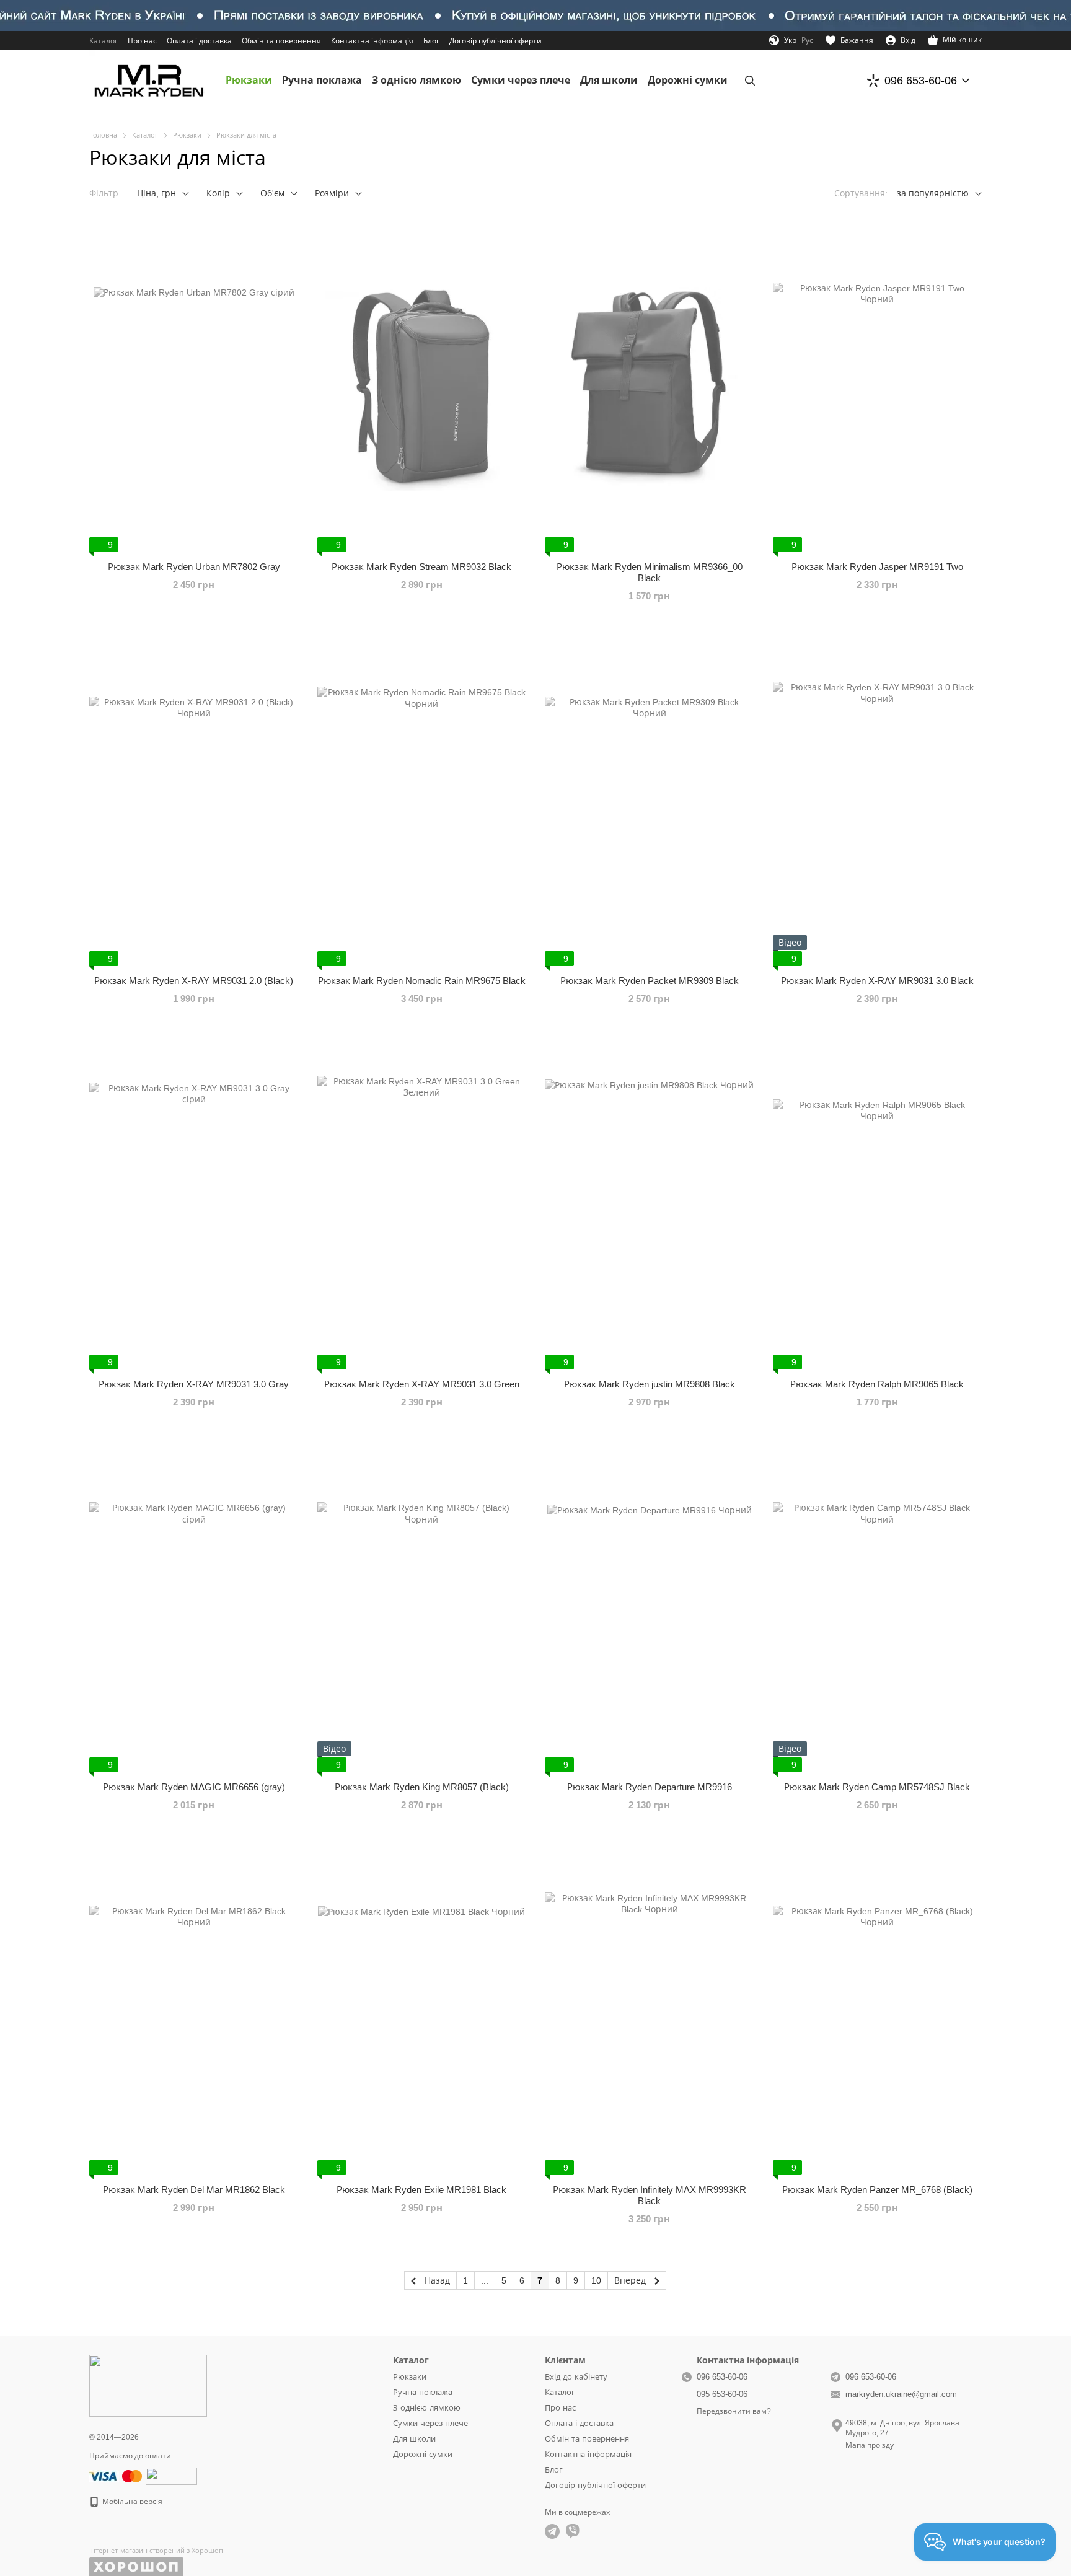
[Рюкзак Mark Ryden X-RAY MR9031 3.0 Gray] (194, 1204)
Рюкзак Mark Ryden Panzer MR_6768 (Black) (877, 2190)
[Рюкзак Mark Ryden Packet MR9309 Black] (650, 801)
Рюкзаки (249, 80)
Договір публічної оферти (496, 41)
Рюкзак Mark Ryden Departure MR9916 (650, 1787)
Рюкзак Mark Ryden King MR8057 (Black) (422, 1787)
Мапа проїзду (870, 2445)
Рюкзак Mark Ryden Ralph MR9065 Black (877, 1384)
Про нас (142, 41)
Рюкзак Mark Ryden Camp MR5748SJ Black (877, 1787)
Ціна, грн (156, 193)
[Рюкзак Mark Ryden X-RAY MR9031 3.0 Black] (878, 801)
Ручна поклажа (322, 80)
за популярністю (933, 193)
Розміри (332, 193)
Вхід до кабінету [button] (576, 2377)
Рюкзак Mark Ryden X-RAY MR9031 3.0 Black (877, 981)
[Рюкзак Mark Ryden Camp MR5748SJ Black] (878, 1607)
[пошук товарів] (750, 81)
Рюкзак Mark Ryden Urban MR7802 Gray (194, 567)
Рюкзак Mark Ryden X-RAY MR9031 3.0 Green (422, 1384)
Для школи (609, 80)
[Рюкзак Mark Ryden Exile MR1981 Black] (422, 2010)
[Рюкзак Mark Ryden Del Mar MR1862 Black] (194, 2010)
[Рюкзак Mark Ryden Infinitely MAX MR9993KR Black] (650, 2010)
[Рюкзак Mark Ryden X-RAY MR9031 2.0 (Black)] (194, 801)
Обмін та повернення (281, 41)
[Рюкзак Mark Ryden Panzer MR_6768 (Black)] (878, 2010)
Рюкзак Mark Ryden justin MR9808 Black (650, 1384)
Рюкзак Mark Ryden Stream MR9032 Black (421, 567)
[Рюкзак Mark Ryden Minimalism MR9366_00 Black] (650, 387)
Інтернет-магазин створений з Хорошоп (156, 2551)
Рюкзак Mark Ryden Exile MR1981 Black (421, 2190)
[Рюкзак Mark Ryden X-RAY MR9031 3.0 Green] (422, 1204)
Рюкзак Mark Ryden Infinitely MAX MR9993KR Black (650, 2195)
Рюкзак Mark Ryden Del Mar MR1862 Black (194, 2190)
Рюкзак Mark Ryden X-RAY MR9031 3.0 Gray (194, 1384)
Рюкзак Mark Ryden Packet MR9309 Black (650, 981)
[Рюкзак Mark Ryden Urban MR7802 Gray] (194, 387)
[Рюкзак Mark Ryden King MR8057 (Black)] (422, 1607)
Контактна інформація (372, 41)
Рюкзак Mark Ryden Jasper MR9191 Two (877, 567)
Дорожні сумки (688, 80)
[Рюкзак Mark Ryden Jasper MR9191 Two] (878, 387)
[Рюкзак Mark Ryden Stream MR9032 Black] (422, 387)
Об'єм (272, 193)
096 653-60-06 (921, 81)
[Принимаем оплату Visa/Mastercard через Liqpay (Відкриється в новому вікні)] (117, 2476)
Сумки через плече (521, 80)
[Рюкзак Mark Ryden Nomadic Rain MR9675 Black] (422, 801)
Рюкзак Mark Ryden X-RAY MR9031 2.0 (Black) (194, 981)
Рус (807, 40)
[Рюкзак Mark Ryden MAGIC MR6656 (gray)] (194, 1607)
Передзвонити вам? (734, 2411)
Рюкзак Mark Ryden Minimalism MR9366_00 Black (650, 572)
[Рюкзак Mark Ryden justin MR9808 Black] (650, 1204)
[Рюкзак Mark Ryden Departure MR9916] (650, 1607)
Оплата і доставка (199, 41)
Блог (431, 41)
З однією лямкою (416, 80)
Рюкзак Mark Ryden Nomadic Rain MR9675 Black (422, 981)
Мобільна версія (131, 2502)
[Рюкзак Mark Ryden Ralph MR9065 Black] (878, 1204)
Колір (218, 193)
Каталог (104, 41)
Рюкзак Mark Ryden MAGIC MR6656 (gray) (194, 1787)
